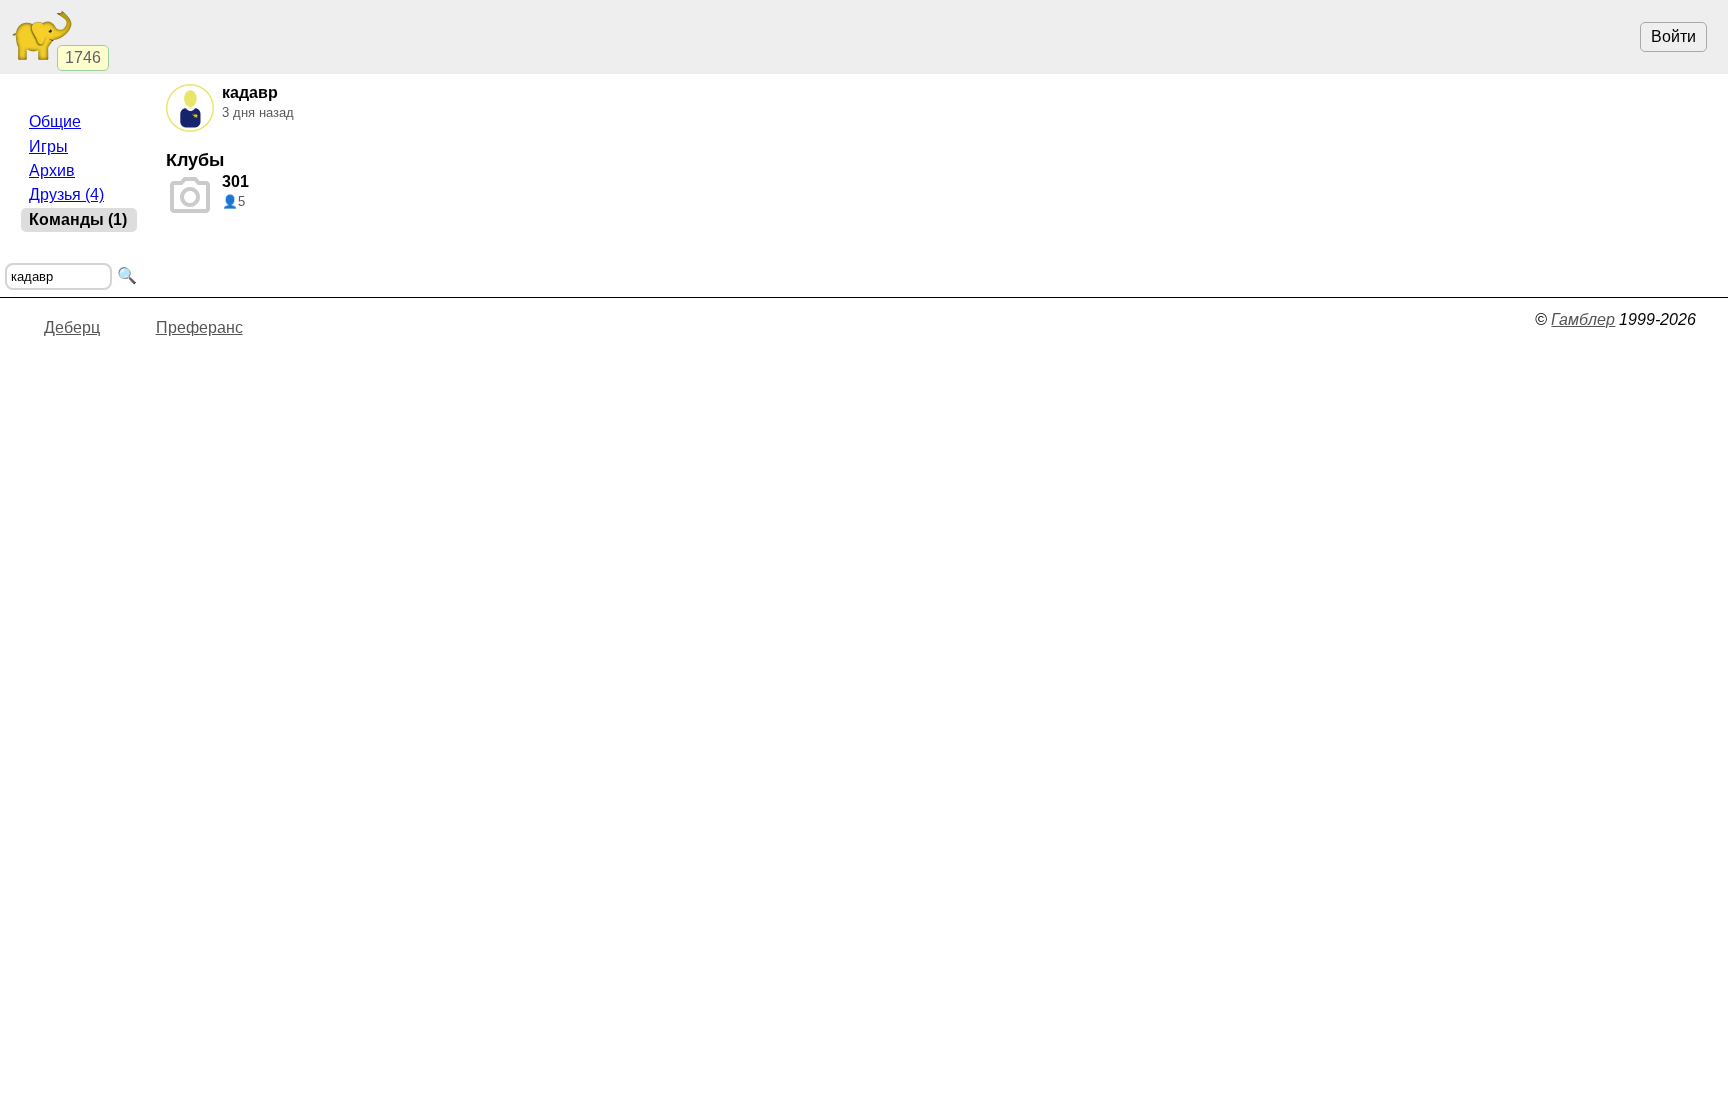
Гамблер (1583, 319)
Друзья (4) (66, 194)
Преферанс (199, 327)
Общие (55, 121)
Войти (1673, 36)
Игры (48, 146)
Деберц (72, 327)
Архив (52, 170)
